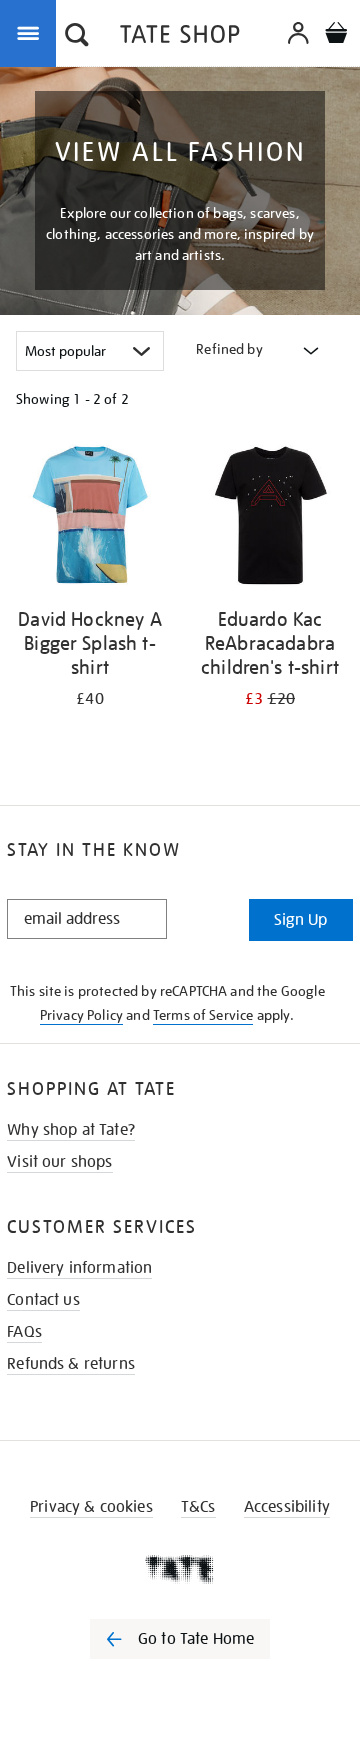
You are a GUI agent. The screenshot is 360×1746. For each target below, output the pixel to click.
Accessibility (287, 1507)
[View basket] (336, 35)
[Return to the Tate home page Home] (180, 37)
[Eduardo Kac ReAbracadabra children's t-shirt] (270, 518)
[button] (77, 37)
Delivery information (79, 1268)
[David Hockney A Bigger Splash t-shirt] (90, 518)
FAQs (24, 1332)
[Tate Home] (180, 1569)
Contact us (43, 1300)
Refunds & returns (71, 1364)
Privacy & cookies (91, 1507)
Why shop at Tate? (71, 1130)
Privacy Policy (81, 1015)
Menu (32, 32)
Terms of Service (203, 1015)
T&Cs (198, 1507)
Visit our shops (59, 1162)
